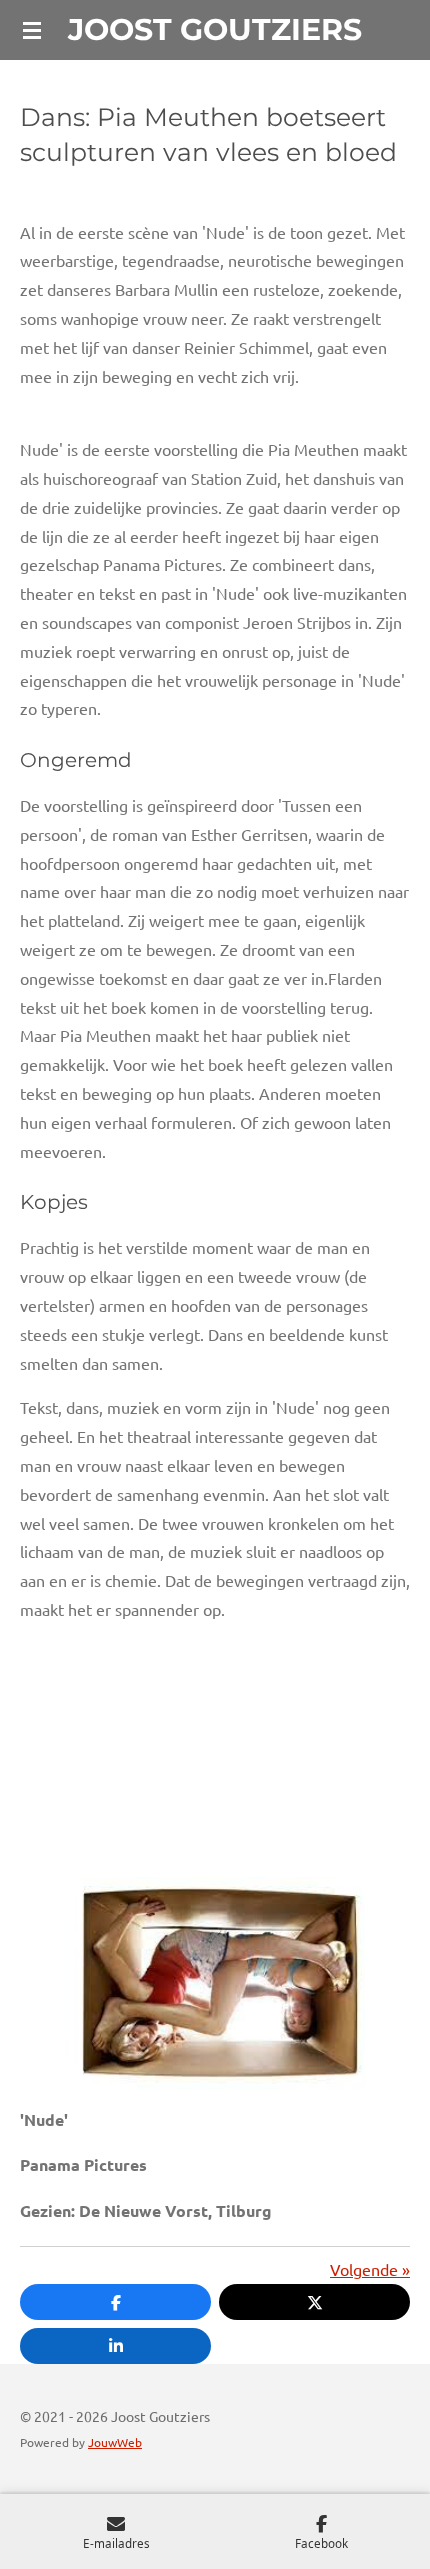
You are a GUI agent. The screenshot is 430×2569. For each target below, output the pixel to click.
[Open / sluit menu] (32, 30)
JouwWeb (115, 2442)
